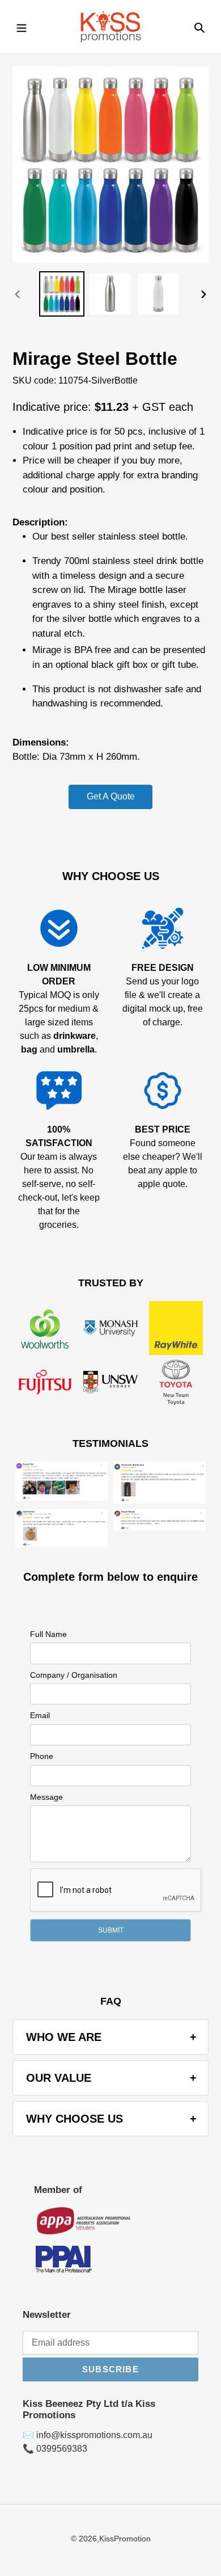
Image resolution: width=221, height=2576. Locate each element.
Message (46, 1797)
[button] (110, 1930)
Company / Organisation (74, 1675)
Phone (42, 1756)
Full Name (48, 1634)
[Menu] (22, 27)
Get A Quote (111, 796)
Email (40, 1715)
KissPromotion (125, 2539)
